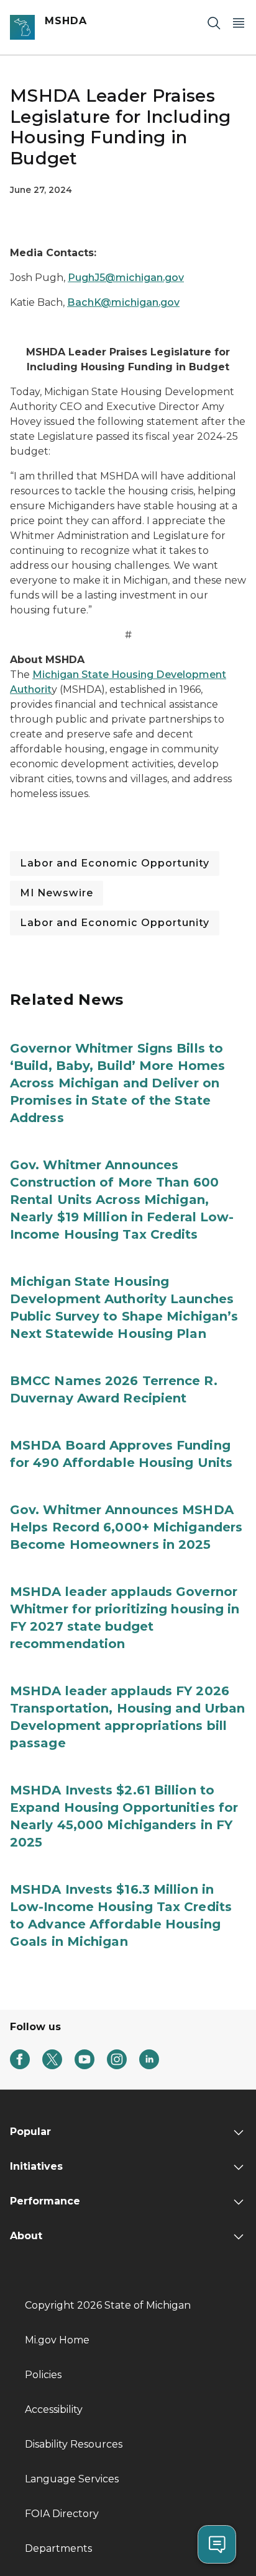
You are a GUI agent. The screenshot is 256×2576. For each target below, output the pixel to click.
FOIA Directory (62, 2514)
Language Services (72, 2479)
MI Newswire (57, 893)
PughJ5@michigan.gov (126, 278)
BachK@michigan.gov (123, 302)
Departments (58, 2548)
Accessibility (54, 2409)
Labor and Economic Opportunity (115, 863)
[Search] (214, 23)
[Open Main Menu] (239, 23)
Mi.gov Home (57, 2340)
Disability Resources (74, 2444)
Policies (43, 2375)
